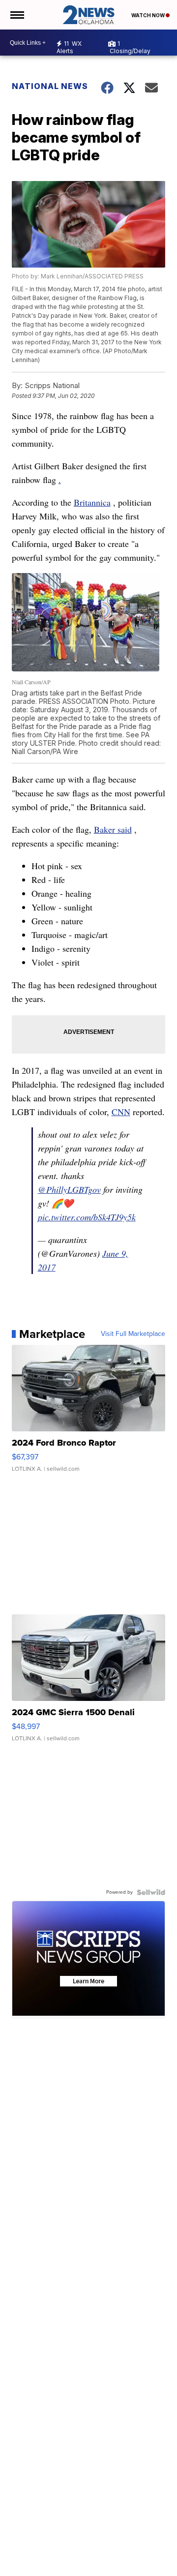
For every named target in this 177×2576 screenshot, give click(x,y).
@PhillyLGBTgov (69, 1189)
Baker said (113, 829)
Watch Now (148, 15)
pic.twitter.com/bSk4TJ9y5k (87, 1217)
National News (50, 86)
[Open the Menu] (16, 15)
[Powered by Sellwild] (151, 1892)
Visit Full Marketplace (133, 1334)
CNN (121, 1112)
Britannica (92, 502)
